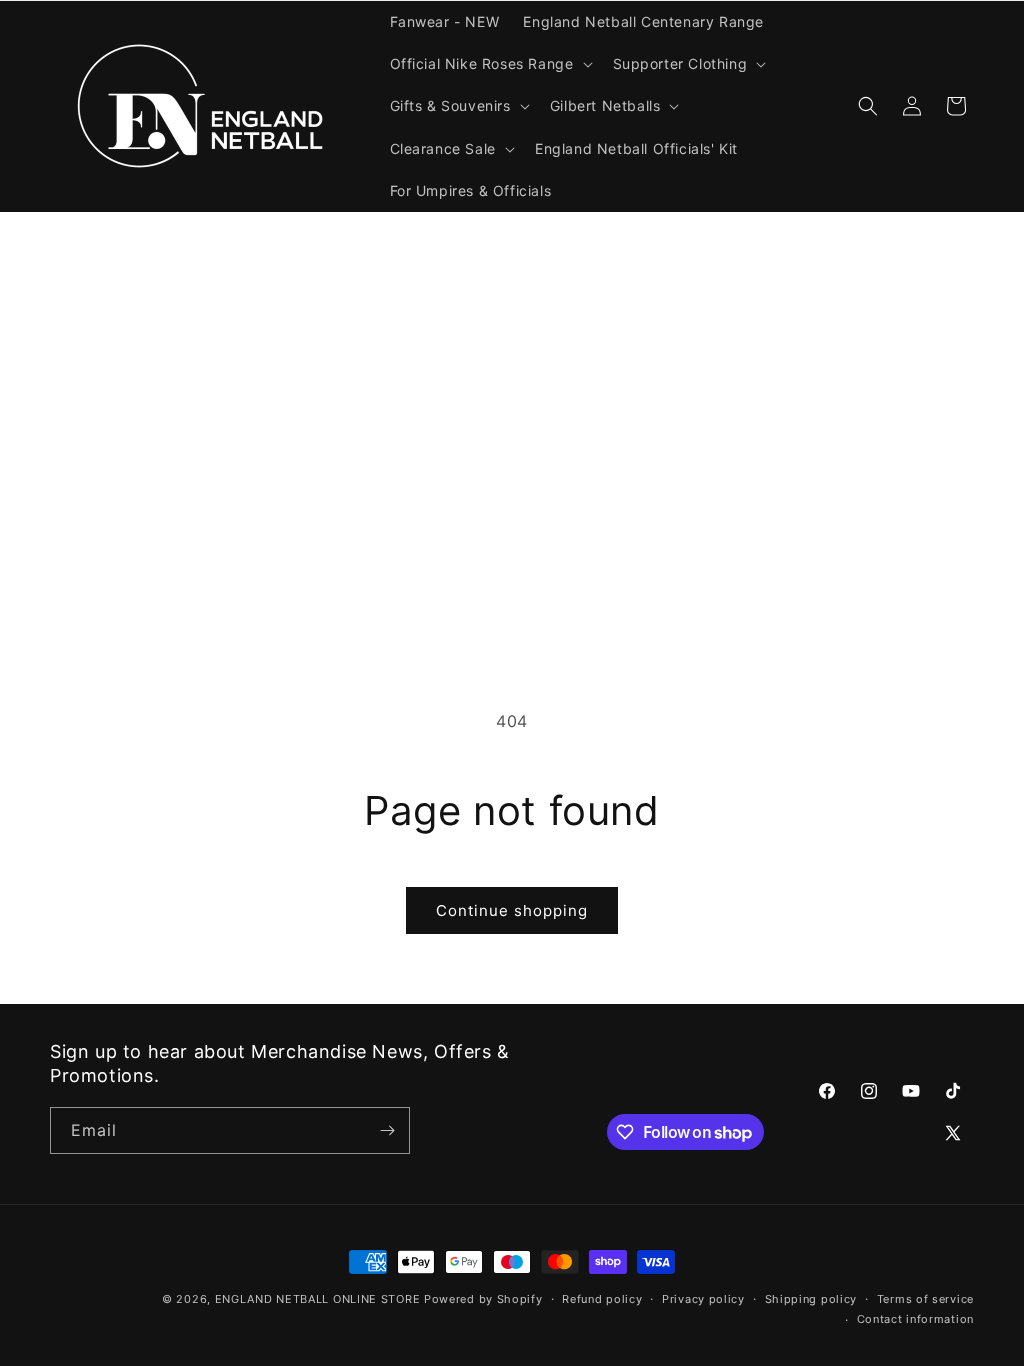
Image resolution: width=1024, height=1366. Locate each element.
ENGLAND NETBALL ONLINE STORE (318, 1299)
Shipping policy (811, 1299)
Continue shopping (512, 910)
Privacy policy (703, 1299)
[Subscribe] (387, 1130)
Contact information (915, 1319)
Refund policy (602, 1299)
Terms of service (925, 1299)
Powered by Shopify (483, 1299)
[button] (489, 64)
